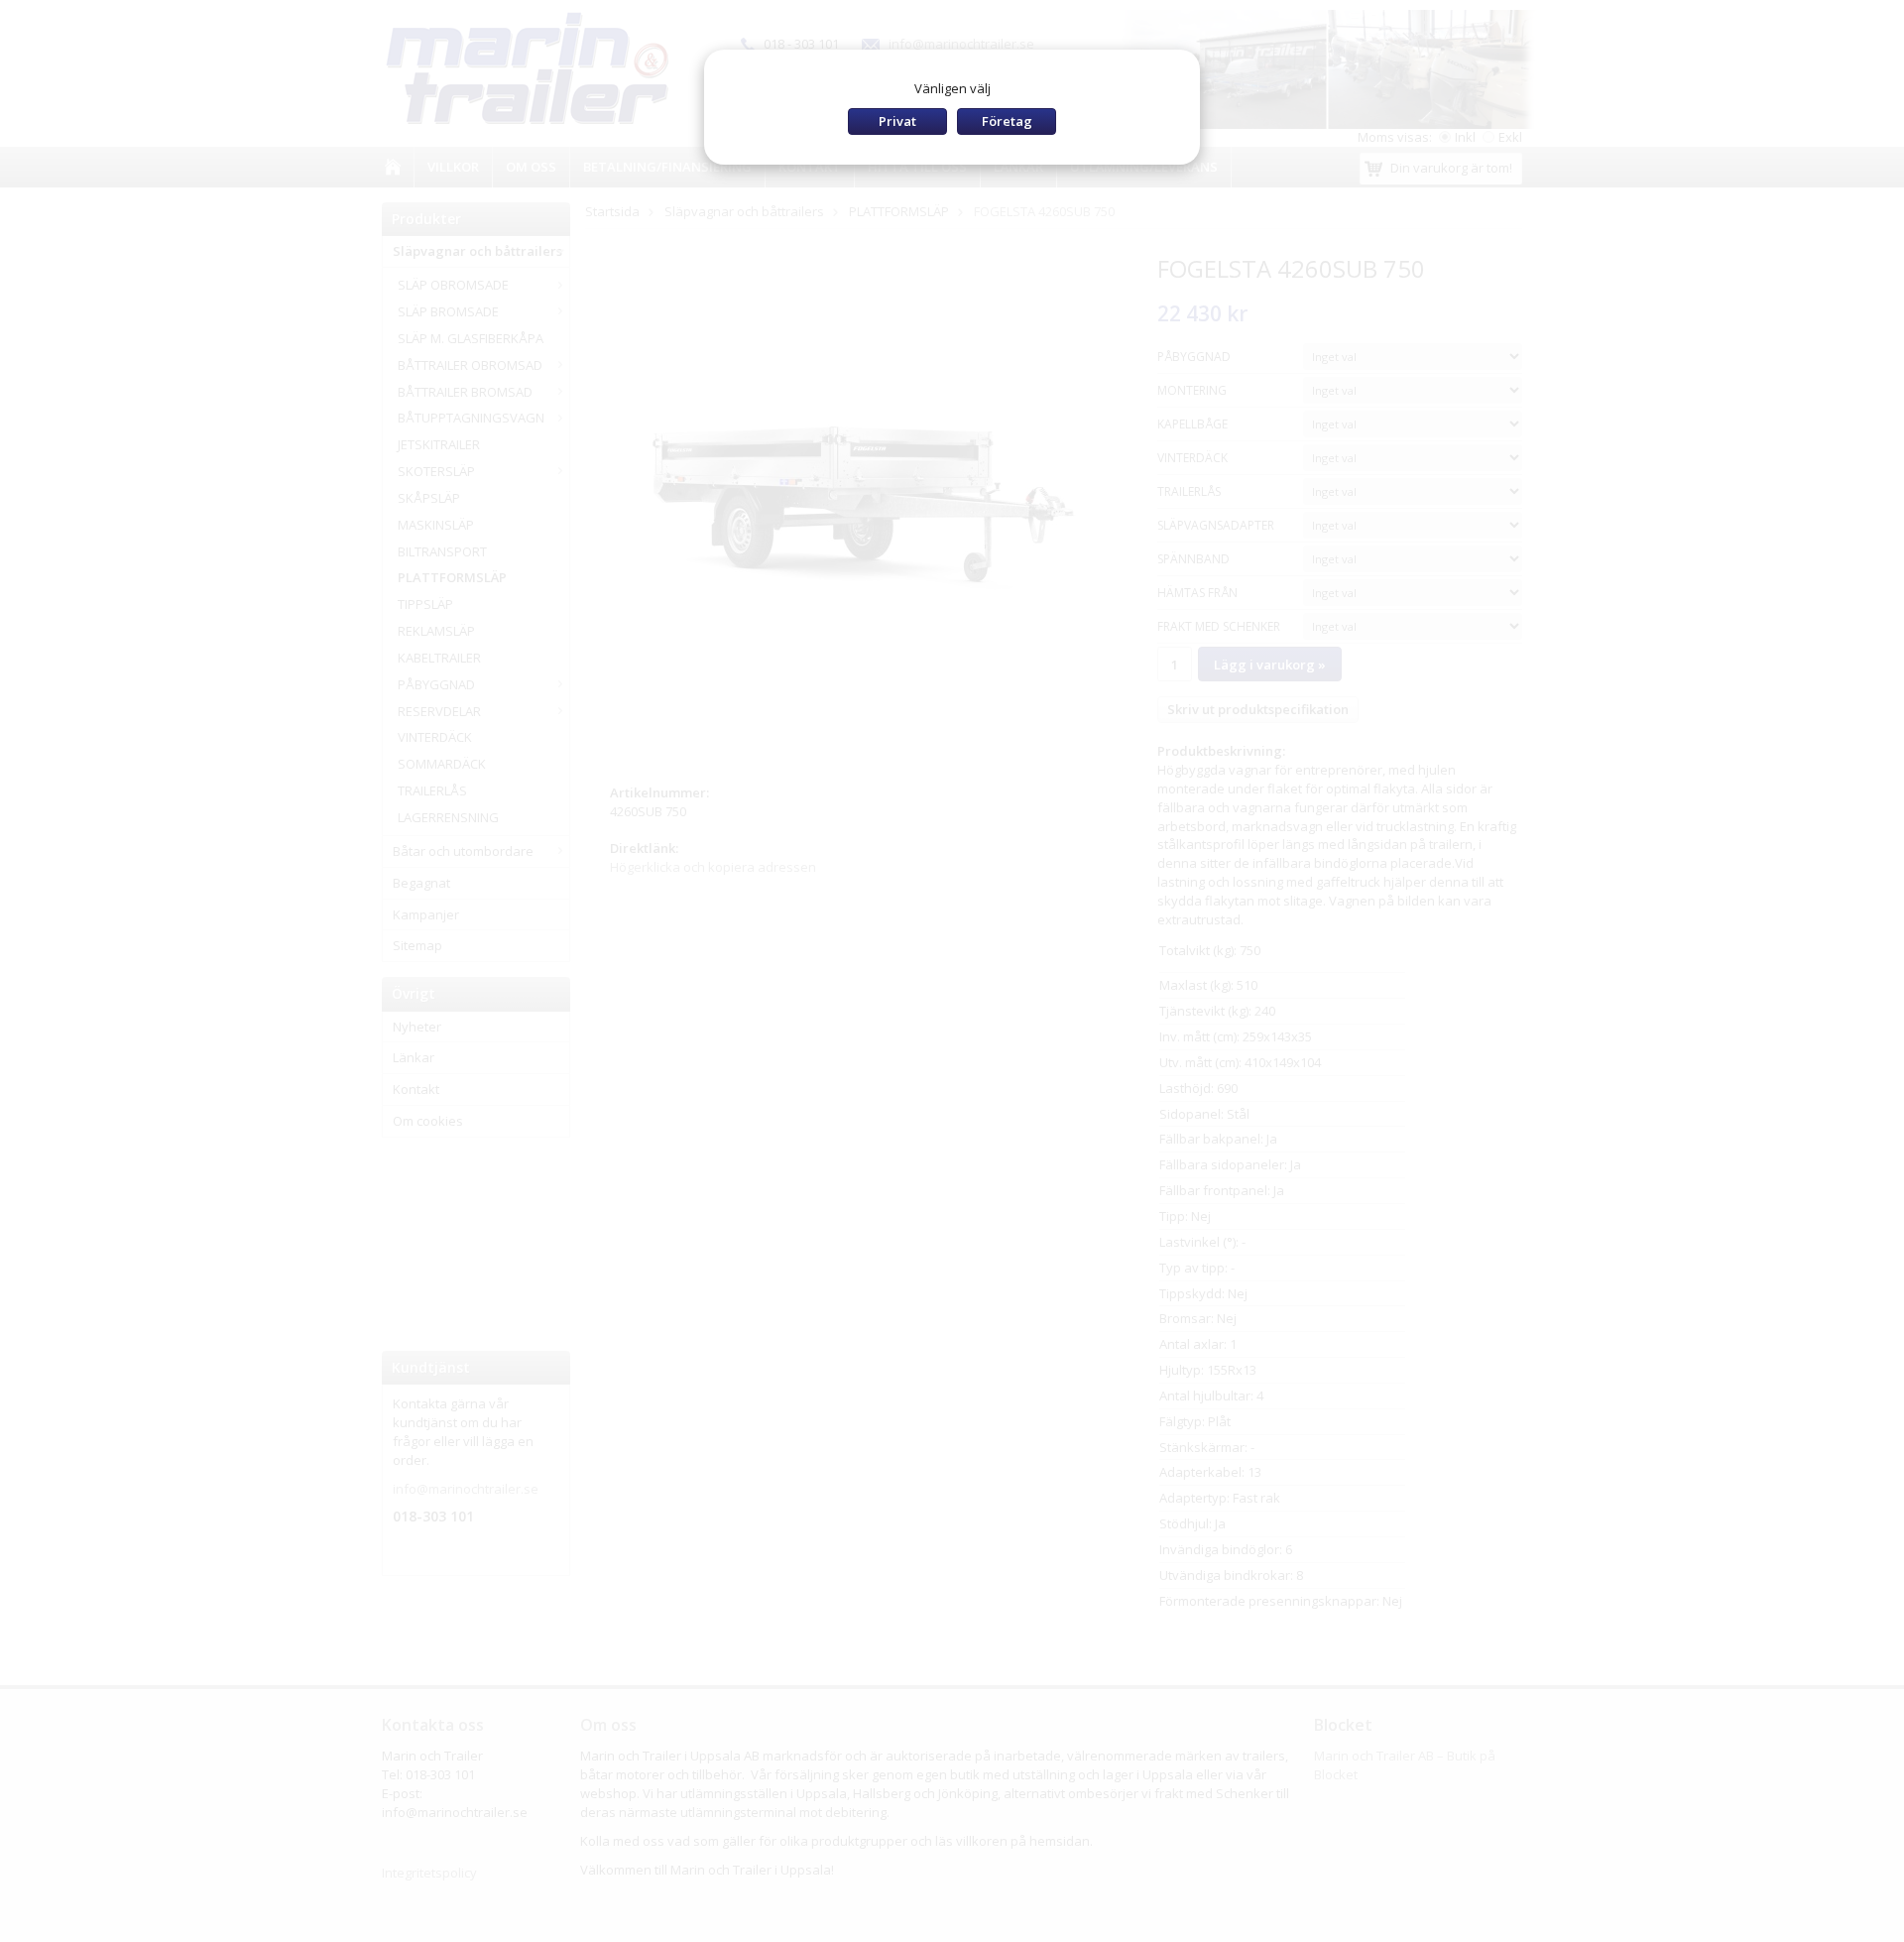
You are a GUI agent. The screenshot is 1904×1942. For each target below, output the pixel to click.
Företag (1007, 121)
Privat (897, 121)
